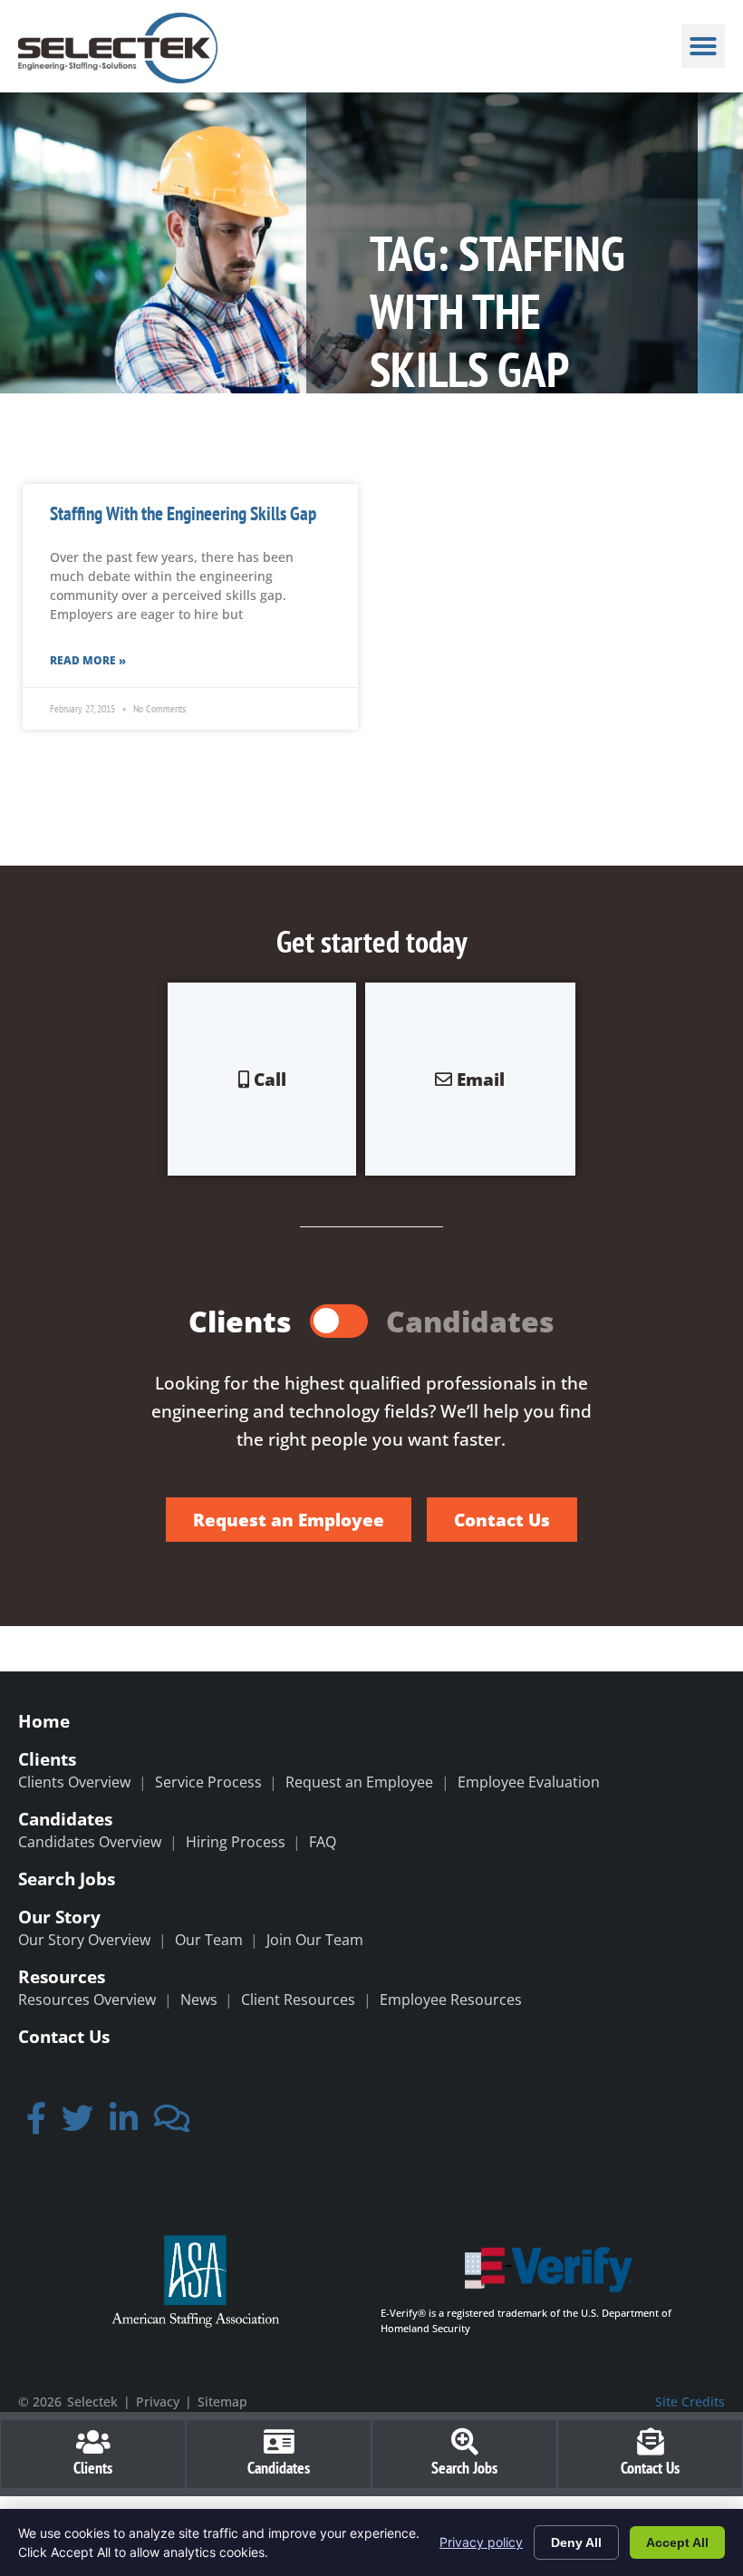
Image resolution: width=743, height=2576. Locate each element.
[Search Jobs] (465, 2442)
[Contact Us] (651, 2442)
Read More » (88, 660)
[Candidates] (279, 2442)
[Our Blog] (172, 2124)
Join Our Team (315, 1940)
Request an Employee (359, 1782)
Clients (47, 1759)
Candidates (65, 1819)
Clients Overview (74, 1782)
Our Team (209, 1940)
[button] (703, 46)
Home (44, 1721)
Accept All (677, 2542)
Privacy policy (481, 2542)
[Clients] (93, 2442)
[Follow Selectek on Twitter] (78, 2124)
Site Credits (690, 2402)
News (199, 2000)
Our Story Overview (84, 1940)
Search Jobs (67, 1879)
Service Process (208, 1782)
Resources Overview (87, 2000)
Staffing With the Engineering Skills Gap (183, 513)
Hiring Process (236, 1842)
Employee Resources (451, 2000)
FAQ (323, 1842)
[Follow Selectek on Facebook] (36, 2124)
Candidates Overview (90, 1842)
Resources (62, 1976)
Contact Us (64, 2036)
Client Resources (298, 2000)
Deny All (576, 2542)
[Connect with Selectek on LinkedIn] (124, 2124)
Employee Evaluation (529, 1782)
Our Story (59, 1917)
